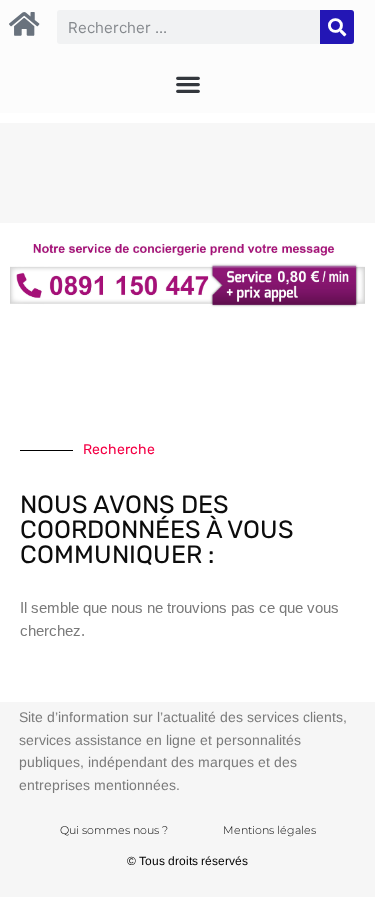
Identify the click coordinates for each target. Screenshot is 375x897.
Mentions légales (269, 830)
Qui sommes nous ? (114, 830)
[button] (187, 83)
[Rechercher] (337, 27)
